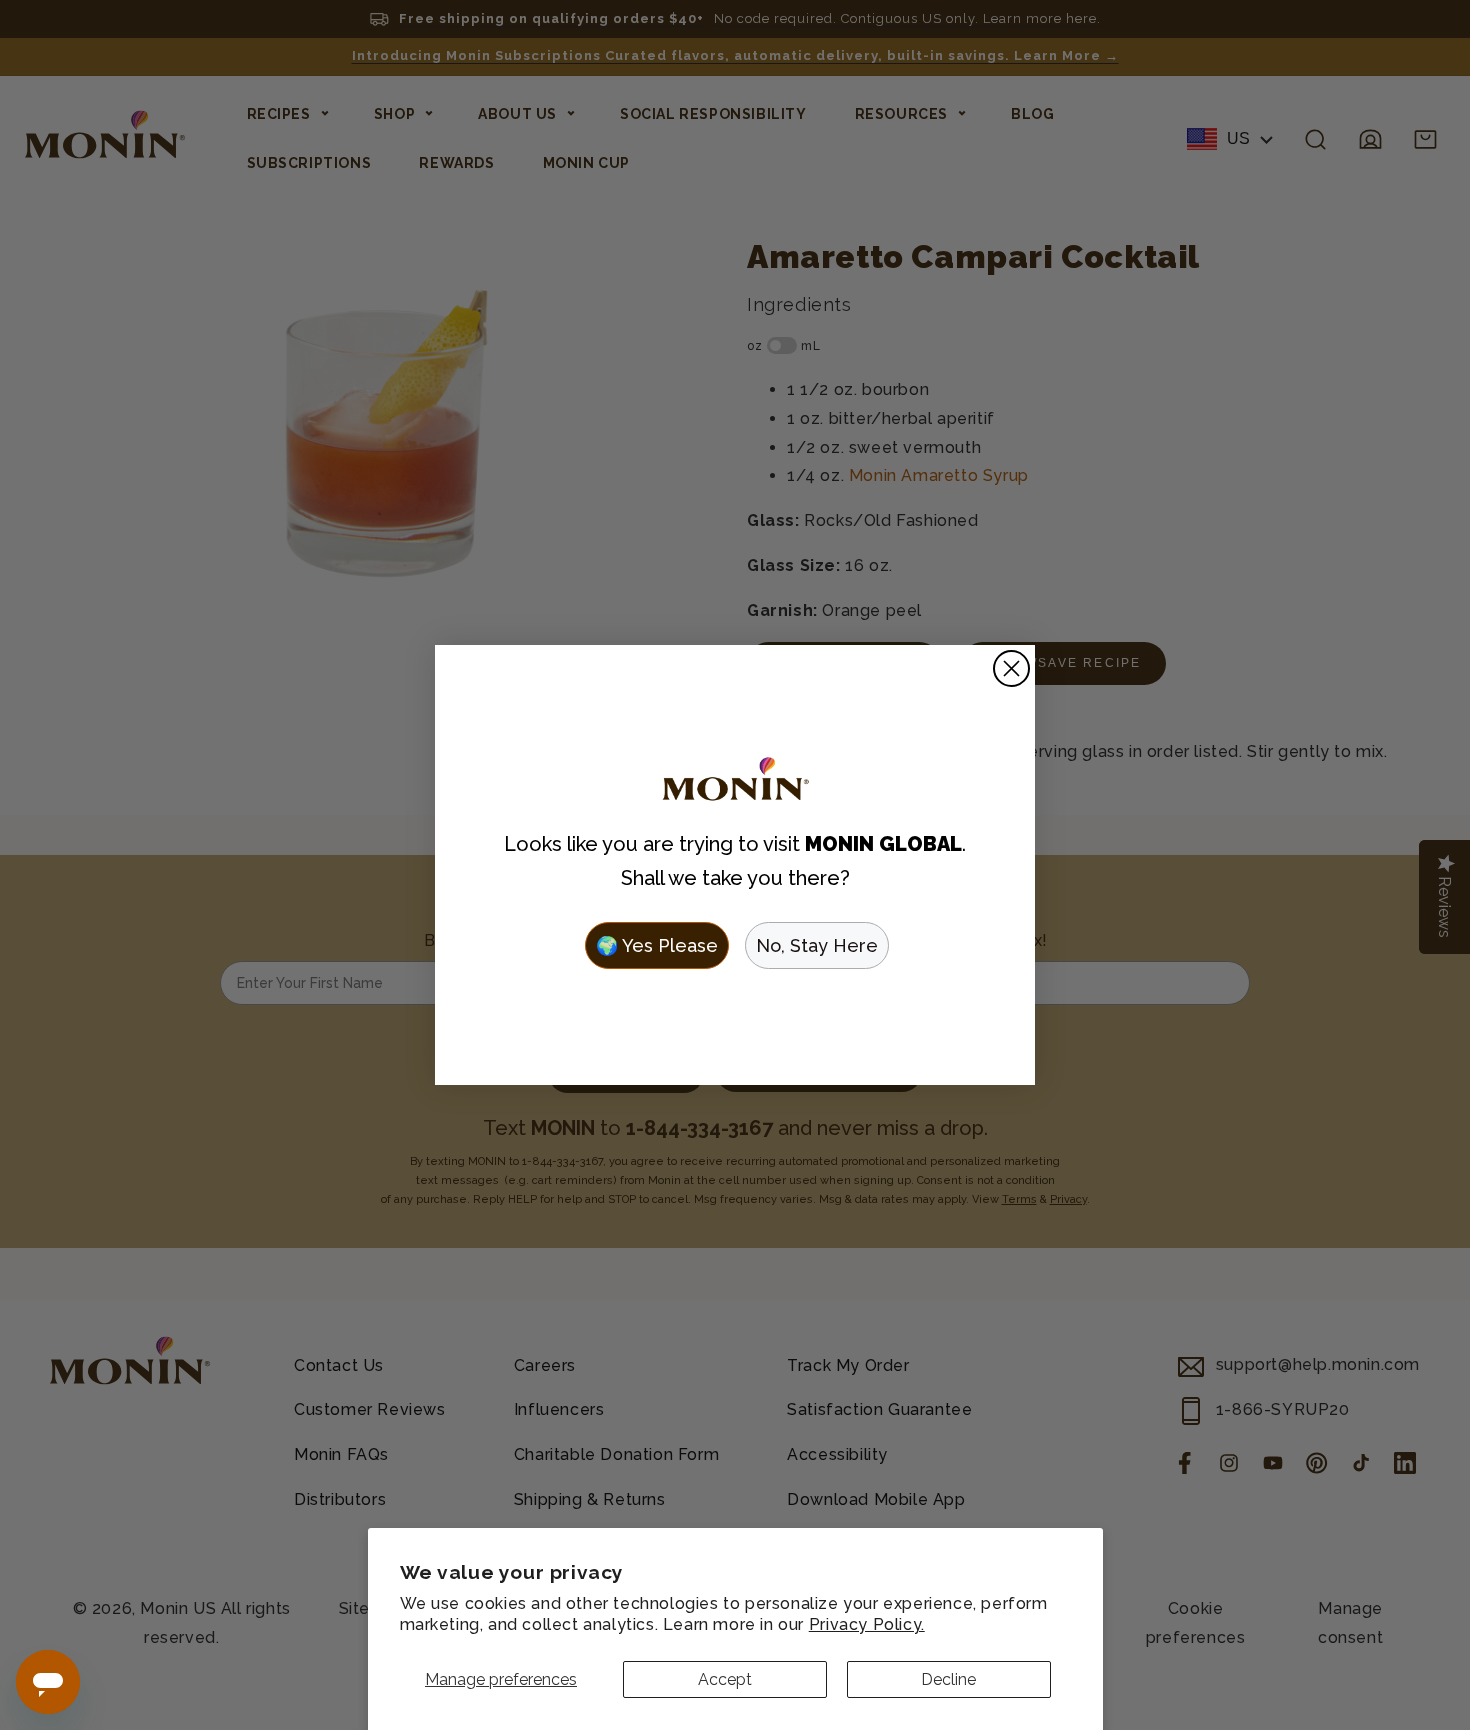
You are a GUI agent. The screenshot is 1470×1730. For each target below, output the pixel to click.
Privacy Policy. (867, 1624)
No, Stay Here (817, 945)
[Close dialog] (1011, 668)
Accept (725, 1679)
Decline (948, 1679)
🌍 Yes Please (657, 945)
